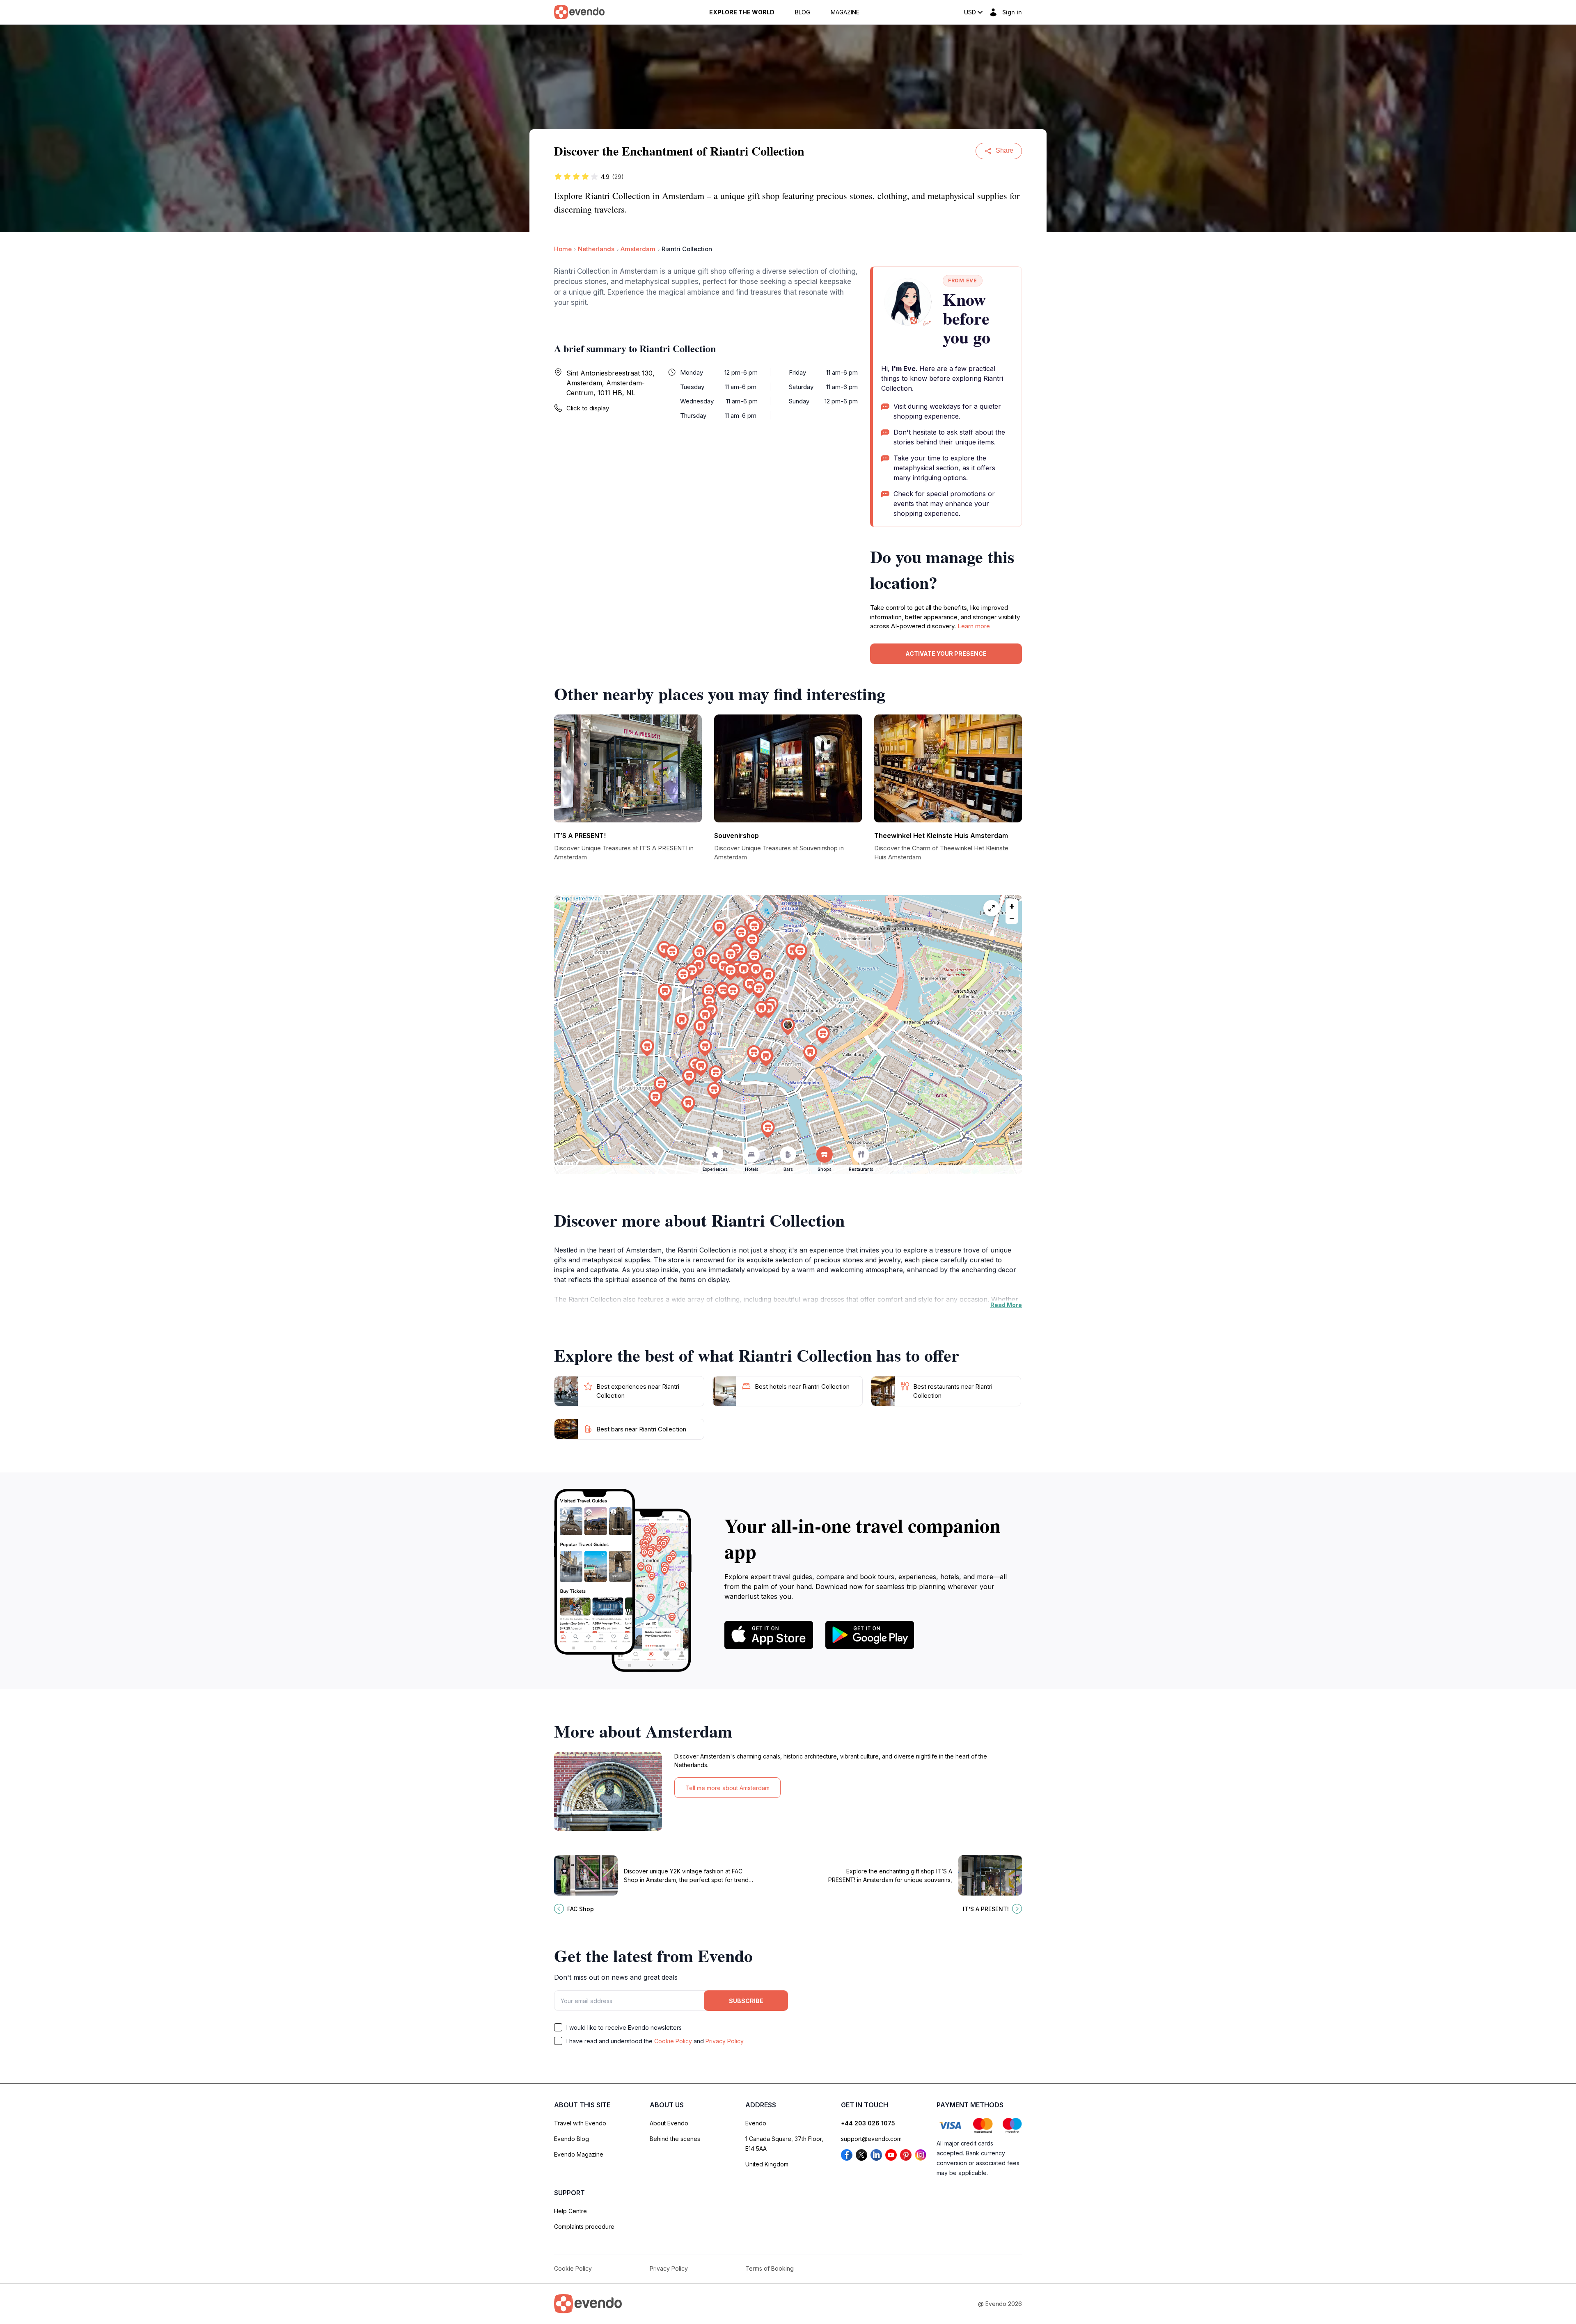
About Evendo (669, 2123)
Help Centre (570, 2211)
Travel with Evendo (580, 2123)
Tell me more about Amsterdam (727, 1788)
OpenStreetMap (581, 899)
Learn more (974, 626)
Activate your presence (946, 654)
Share (1004, 150)
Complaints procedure (584, 2227)
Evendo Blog (572, 2139)
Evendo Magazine (579, 2154)
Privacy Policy (725, 2041)
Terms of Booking (770, 2268)
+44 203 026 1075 (868, 2123)
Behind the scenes (675, 2139)
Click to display (588, 408)
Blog (803, 12)
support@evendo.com (871, 2139)
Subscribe (746, 2001)
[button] (788, 1027)
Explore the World (742, 12)
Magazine (845, 12)
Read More (1006, 1305)
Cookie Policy (673, 2041)
